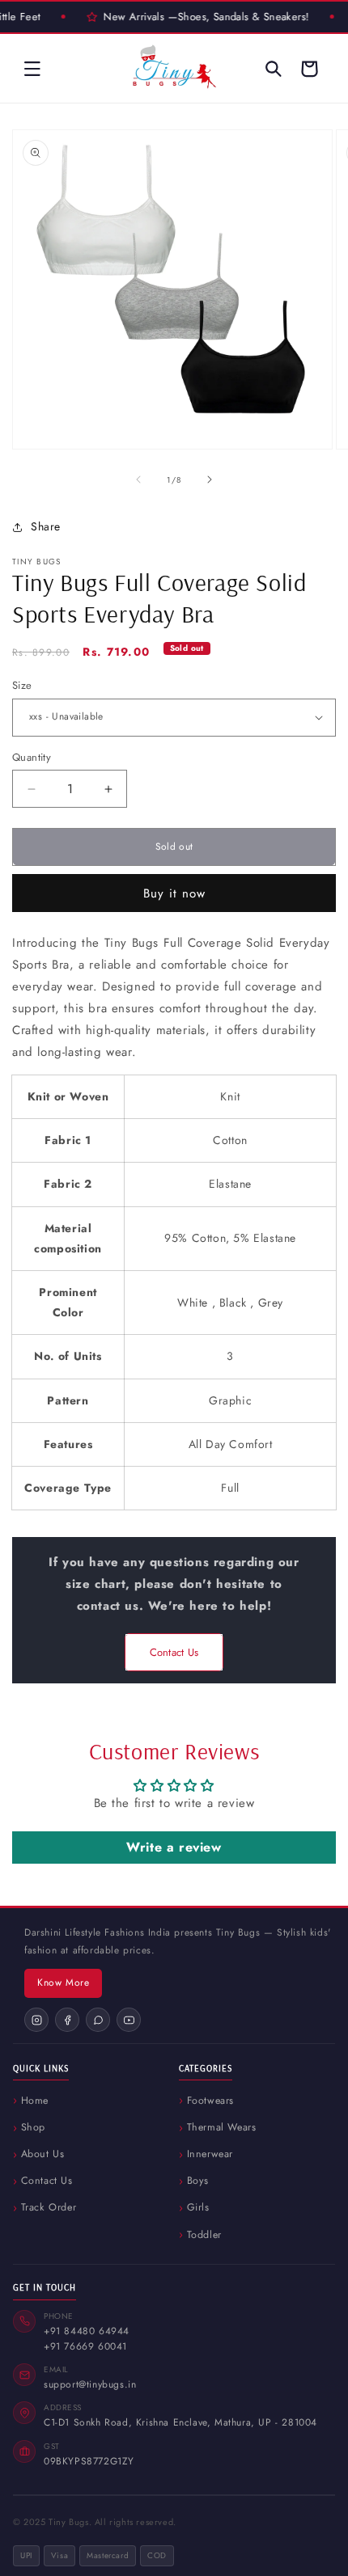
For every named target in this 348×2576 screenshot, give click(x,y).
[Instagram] (36, 2020)
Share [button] (46, 526)
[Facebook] (67, 2020)
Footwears (210, 2101)
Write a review (174, 1847)
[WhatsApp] (98, 2020)
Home (35, 2101)
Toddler (204, 2235)
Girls (198, 2207)
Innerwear (210, 2154)
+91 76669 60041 (85, 2346)
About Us (43, 2154)
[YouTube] (129, 2020)
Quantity (32, 757)
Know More (63, 1983)
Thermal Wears (222, 2127)
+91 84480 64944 (87, 2331)
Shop (33, 2127)
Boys (198, 2181)
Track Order (49, 2207)
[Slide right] (210, 479)
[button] (32, 69)
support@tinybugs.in (90, 2384)
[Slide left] (138, 479)
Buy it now (174, 893)
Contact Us (174, 1652)
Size (22, 685)
